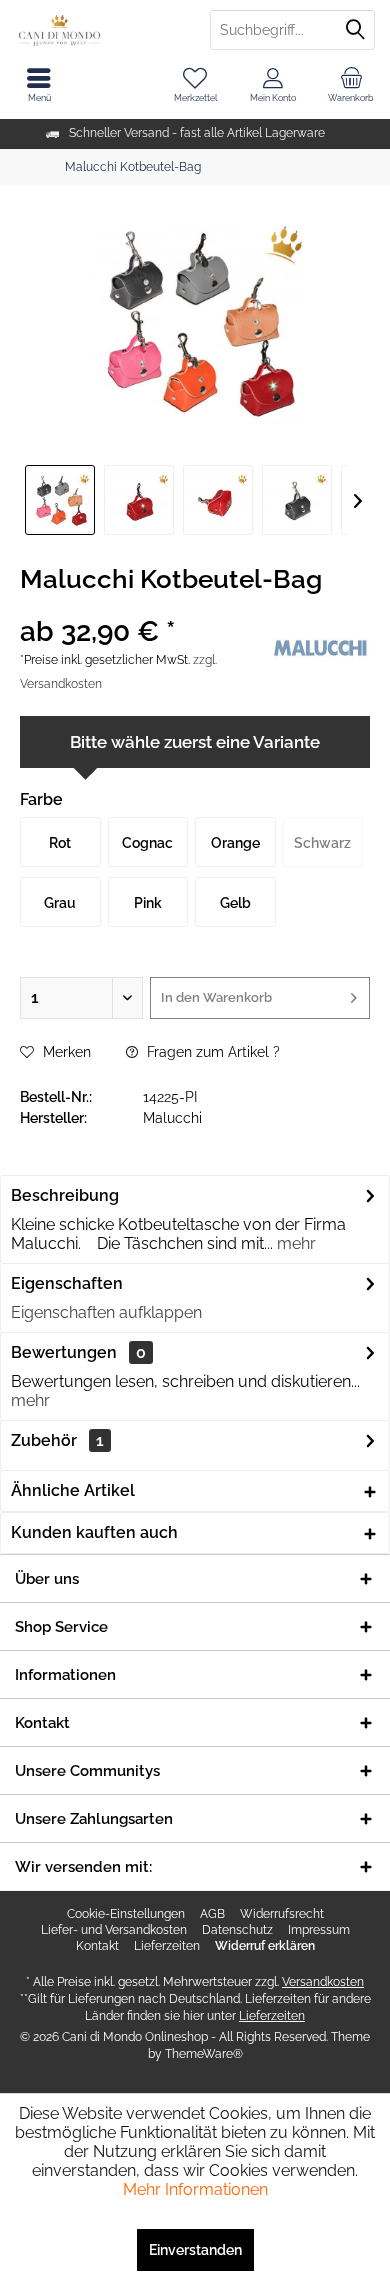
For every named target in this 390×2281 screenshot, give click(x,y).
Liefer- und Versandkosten (114, 1930)
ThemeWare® (204, 2054)
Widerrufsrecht (282, 1914)
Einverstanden (195, 2250)
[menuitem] (351, 85)
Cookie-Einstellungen (126, 1914)
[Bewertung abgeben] (142, 605)
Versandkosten (323, 1982)
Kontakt (97, 1946)
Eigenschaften (67, 1283)
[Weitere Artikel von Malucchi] (320, 648)
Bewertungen (64, 1352)
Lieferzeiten (167, 1946)
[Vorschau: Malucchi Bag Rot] (60, 500)
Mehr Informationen (195, 2189)
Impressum (319, 1930)
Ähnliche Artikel (73, 1490)
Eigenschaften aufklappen (106, 1312)
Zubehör (57, 1440)
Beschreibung (65, 1195)
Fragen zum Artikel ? (211, 1052)
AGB (212, 1914)
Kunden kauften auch (94, 1532)
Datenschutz (237, 1930)
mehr (294, 1243)
